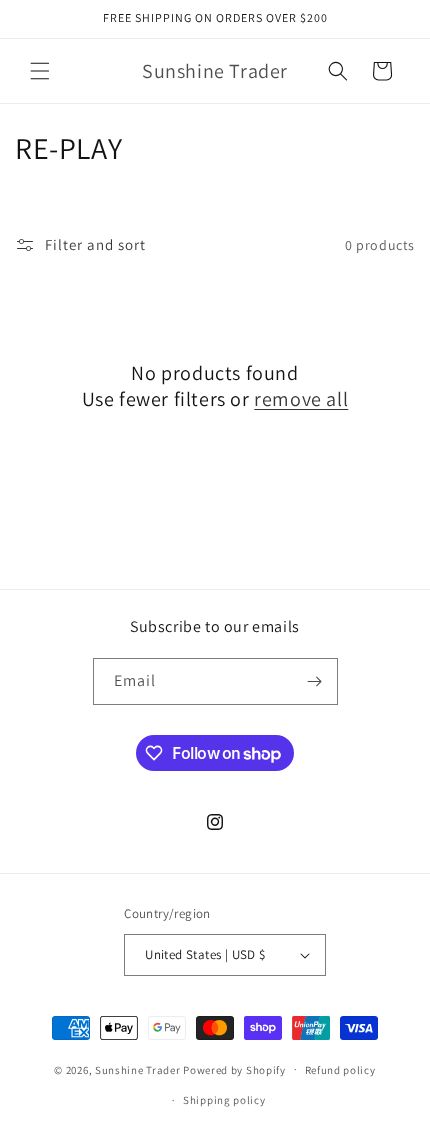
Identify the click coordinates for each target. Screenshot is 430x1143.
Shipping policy (224, 1100)
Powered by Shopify (234, 1069)
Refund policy (340, 1070)
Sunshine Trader (138, 1069)
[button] (40, 71)
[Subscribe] (315, 681)
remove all (301, 399)
